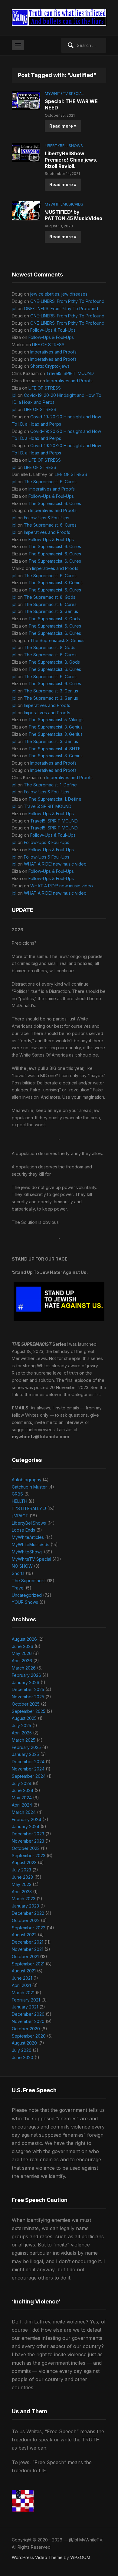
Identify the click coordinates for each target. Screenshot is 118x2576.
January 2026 (26, 1682)
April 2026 (22, 1661)
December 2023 (28, 1834)
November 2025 (28, 1697)
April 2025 (22, 1733)
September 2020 (29, 2036)
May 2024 (22, 1798)
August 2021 (24, 1971)
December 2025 (28, 1689)
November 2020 (28, 2021)
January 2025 (25, 1754)
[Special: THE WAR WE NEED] (26, 100)
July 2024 (22, 1783)
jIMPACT (20, 1516)
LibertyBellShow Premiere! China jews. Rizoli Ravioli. (71, 160)
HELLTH (20, 1501)
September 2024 (29, 1776)
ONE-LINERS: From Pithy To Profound (67, 301)
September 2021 (28, 1964)
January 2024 (26, 1826)
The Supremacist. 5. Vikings (56, 720)
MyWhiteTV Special (64, 94)
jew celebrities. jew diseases (59, 294)
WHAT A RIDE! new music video (55, 864)
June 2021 (22, 1978)
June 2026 (23, 1646)
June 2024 (23, 1790)
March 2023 (24, 1899)
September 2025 (29, 1711)
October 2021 (25, 1956)
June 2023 (22, 1877)
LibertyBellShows (64, 146)
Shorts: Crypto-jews (50, 366)
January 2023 (25, 1906)
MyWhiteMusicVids (64, 204)
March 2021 (23, 1993)
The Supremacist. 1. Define (50, 785)
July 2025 (21, 1725)
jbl (14, 308)
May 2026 (22, 1653)
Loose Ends (23, 1530)
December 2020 (28, 2014)
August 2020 (24, 2043)
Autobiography (27, 1480)
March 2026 (24, 1668)
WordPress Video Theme (37, 2557)
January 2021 (25, 2007)
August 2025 (24, 1718)
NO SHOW (22, 1566)
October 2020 (26, 2029)
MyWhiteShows (27, 1552)
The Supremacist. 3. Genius (56, 583)
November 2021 (28, 1949)
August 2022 (24, 1935)
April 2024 (22, 1805)
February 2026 (26, 1675)
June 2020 (23, 2057)
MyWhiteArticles (28, 1537)
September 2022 (29, 1928)
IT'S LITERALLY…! (29, 1508)
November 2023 (28, 1841)
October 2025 (26, 1704)
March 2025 (24, 1740)
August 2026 (24, 1639)
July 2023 (21, 1870)
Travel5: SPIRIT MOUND (70, 373)
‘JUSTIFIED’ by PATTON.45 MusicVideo (74, 215)
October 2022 (26, 1920)
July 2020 (22, 2050)
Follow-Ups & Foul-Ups (53, 330)
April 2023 (22, 1892)
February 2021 (26, 2000)
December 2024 (28, 1762)
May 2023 (22, 1884)
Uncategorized (27, 1595)
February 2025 (26, 1747)
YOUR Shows (25, 1602)
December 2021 (28, 1942)
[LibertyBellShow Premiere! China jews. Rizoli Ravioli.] (26, 152)
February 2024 (26, 1819)
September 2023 (29, 1856)
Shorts (18, 1573)
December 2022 (28, 1913)
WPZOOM (80, 2557)
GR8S (17, 1494)
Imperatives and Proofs (53, 352)
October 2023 (26, 1848)
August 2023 (24, 1862)
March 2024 (24, 1812)
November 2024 (28, 1769)
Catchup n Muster (29, 1487)
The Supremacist (29, 1581)
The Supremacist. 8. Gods (50, 597)
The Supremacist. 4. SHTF (54, 749)
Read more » (63, 126)
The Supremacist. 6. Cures (50, 482)
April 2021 (21, 1985)
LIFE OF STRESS (48, 345)
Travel (18, 1588)
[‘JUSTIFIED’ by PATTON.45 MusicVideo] (26, 211)
